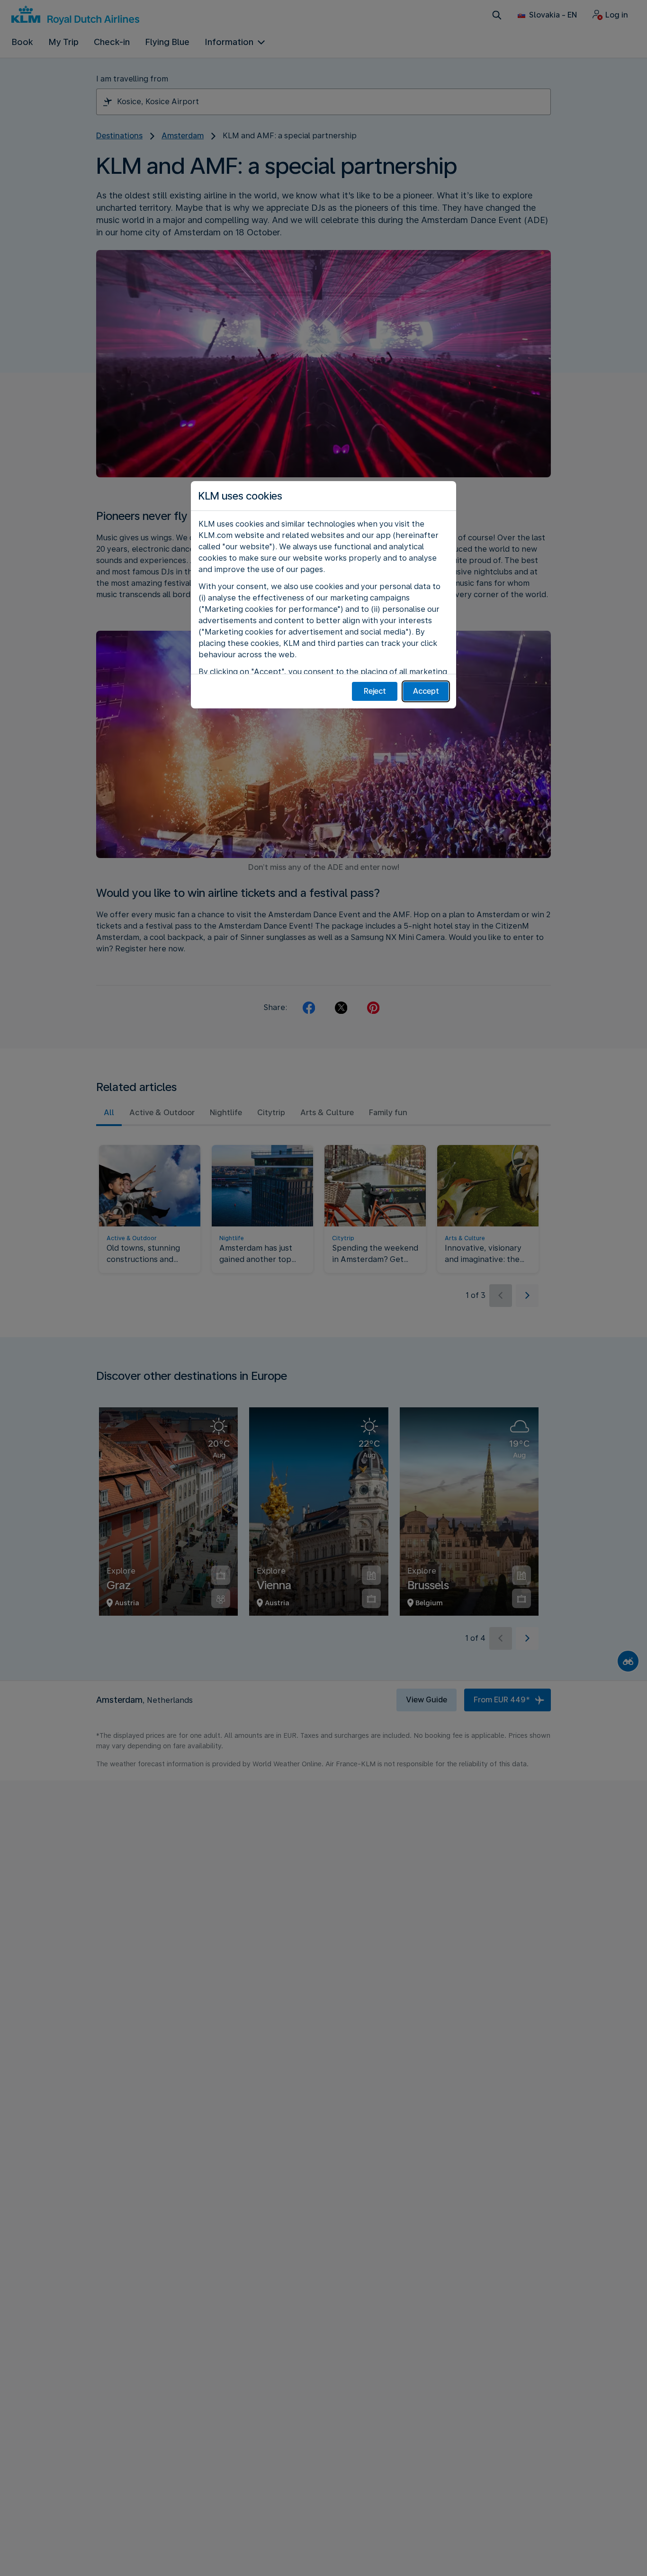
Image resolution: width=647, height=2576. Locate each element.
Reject (375, 691)
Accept (426, 691)
